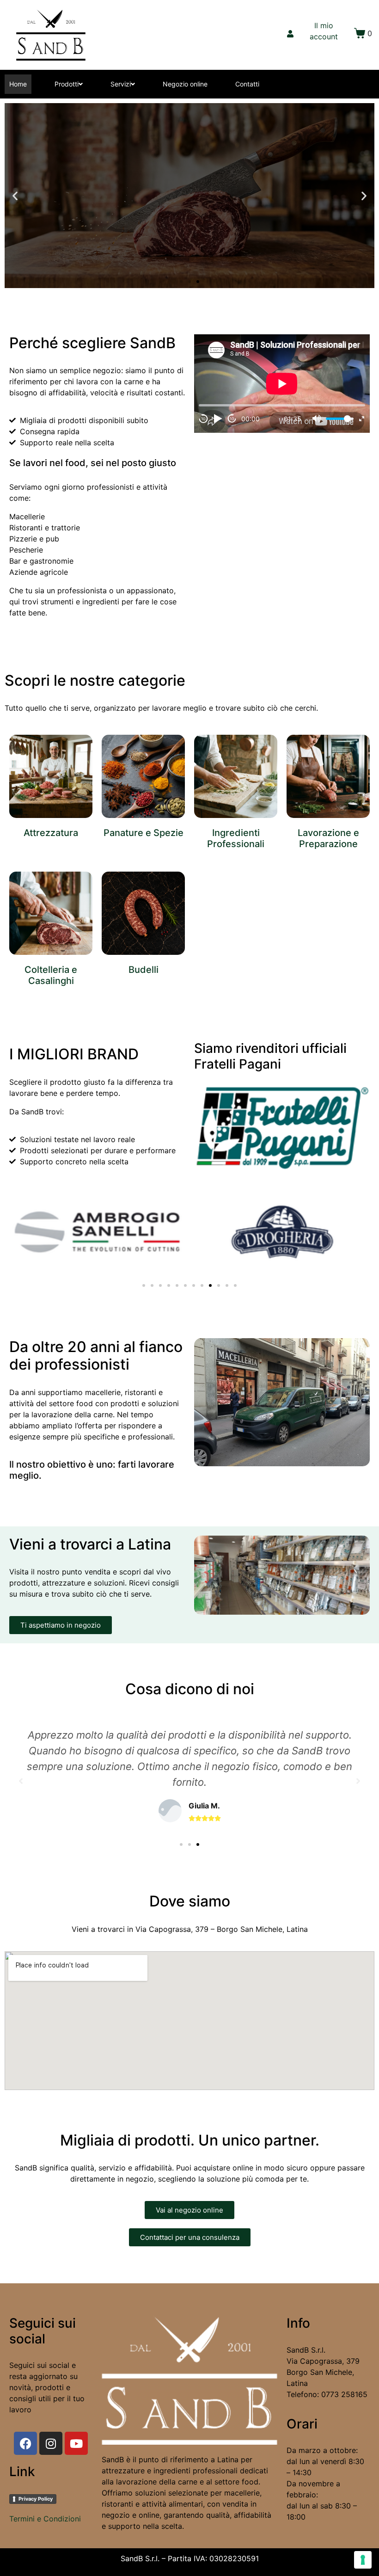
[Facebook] (25, 2443)
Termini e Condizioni (45, 2519)
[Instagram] (51, 2443)
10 (203, 419)
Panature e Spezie (144, 833)
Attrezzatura (51, 833)
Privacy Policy (36, 2499)
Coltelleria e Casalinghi (51, 975)
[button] (181, 282)
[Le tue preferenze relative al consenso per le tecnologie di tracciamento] (363, 2560)
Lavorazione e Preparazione (328, 838)
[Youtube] (76, 2443)
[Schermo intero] (362, 419)
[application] (282, 384)
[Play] (218, 418)
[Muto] (317, 418)
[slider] (340, 419)
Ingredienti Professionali (236, 838)
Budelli (144, 970)
